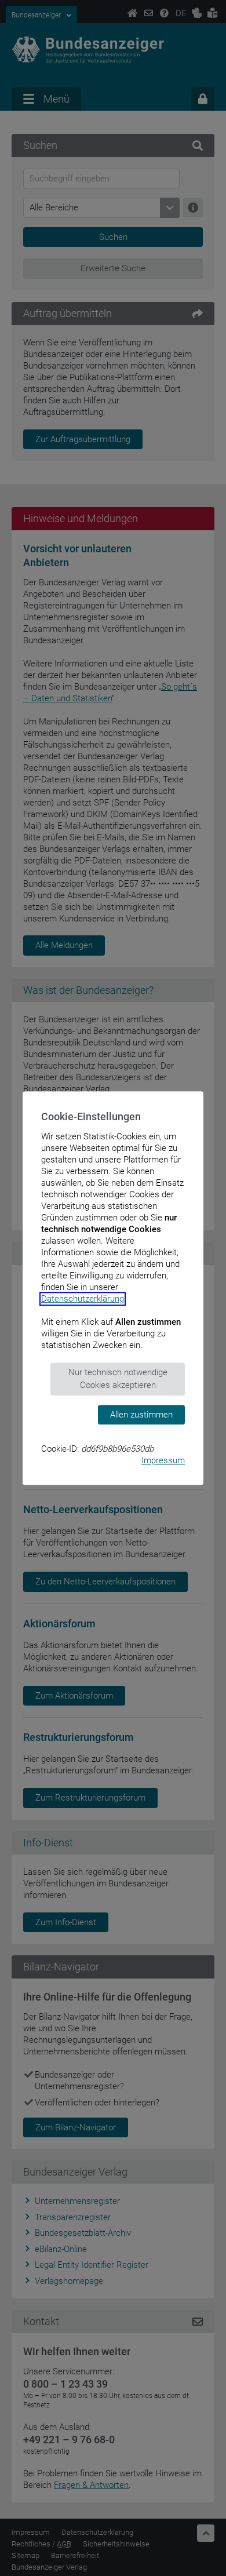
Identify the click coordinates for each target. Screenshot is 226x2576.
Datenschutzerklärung (83, 1299)
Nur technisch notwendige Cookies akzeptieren (118, 1379)
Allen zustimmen (141, 1415)
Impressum (163, 1460)
